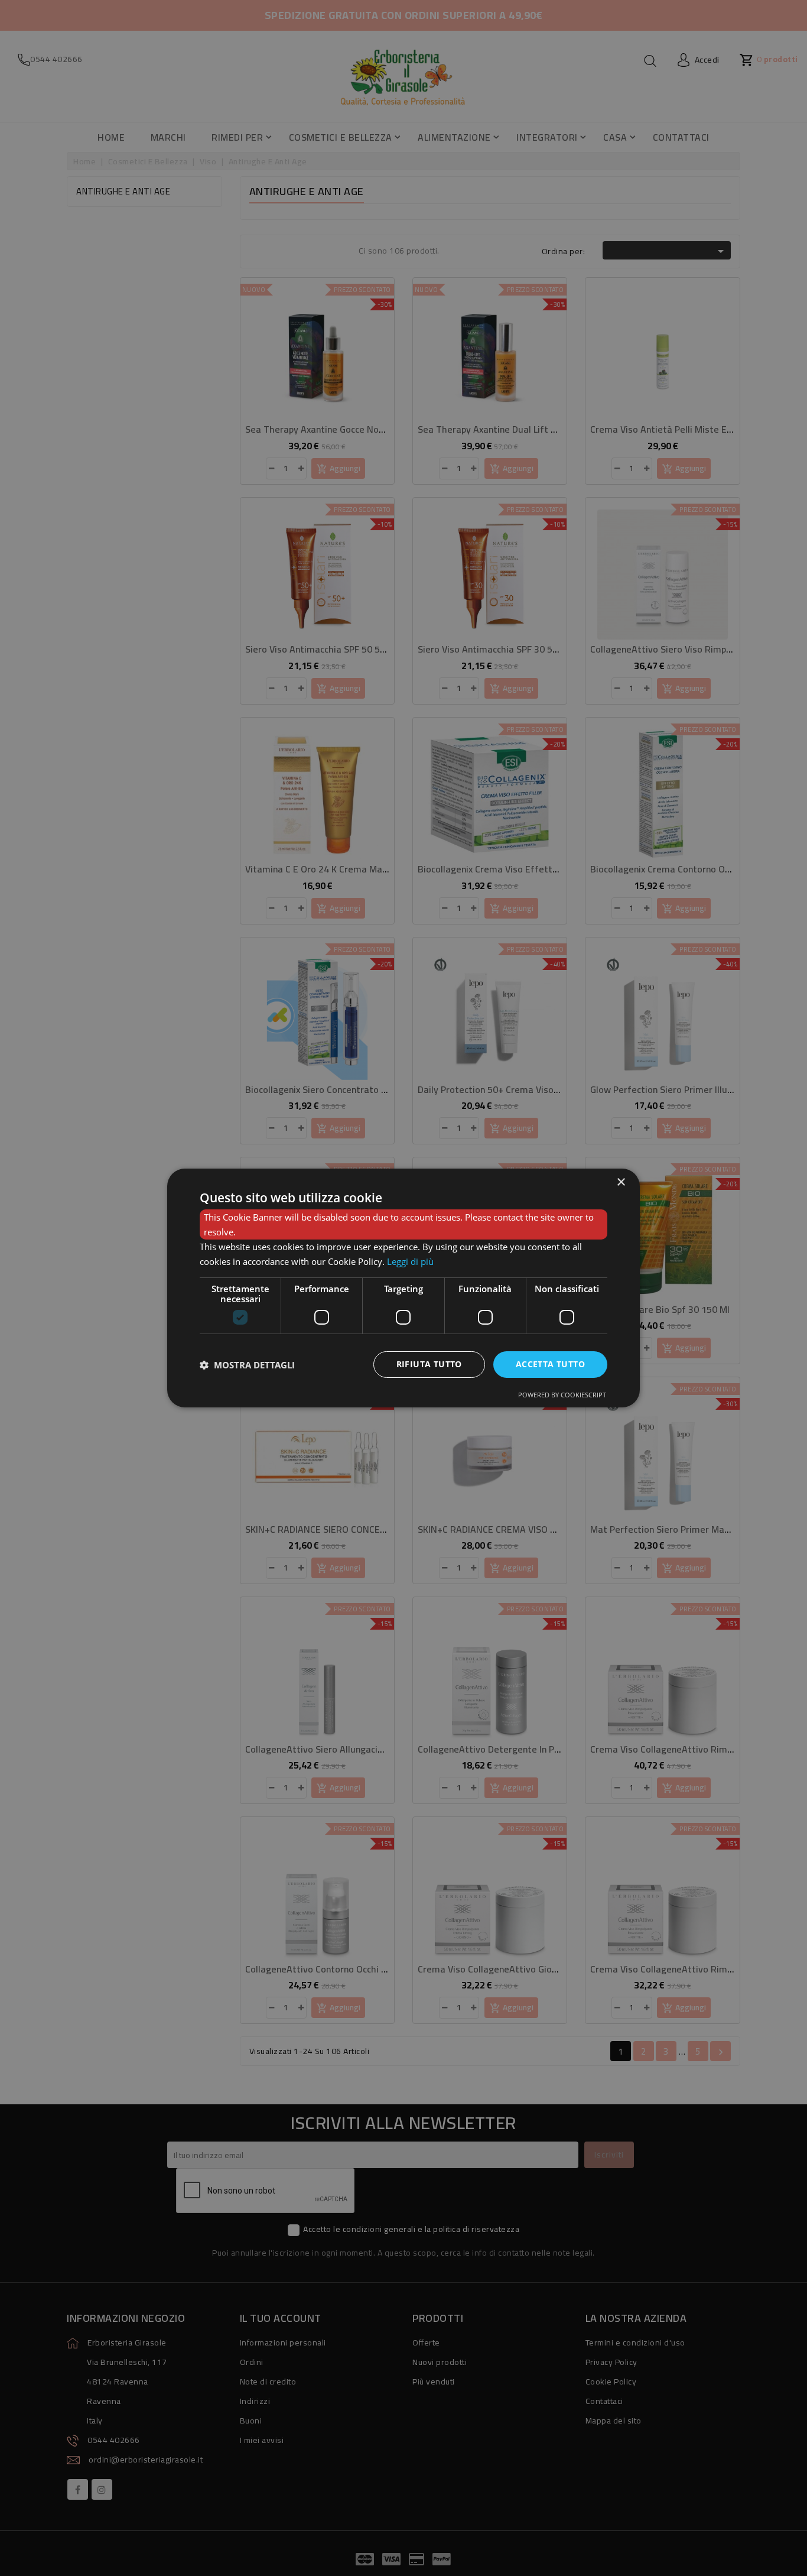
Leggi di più (410, 1261)
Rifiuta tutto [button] (429, 1364)
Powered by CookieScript (562, 1395)
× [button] (621, 1182)
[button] (247, 1365)
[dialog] (403, 1288)
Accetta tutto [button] (550, 1364)
